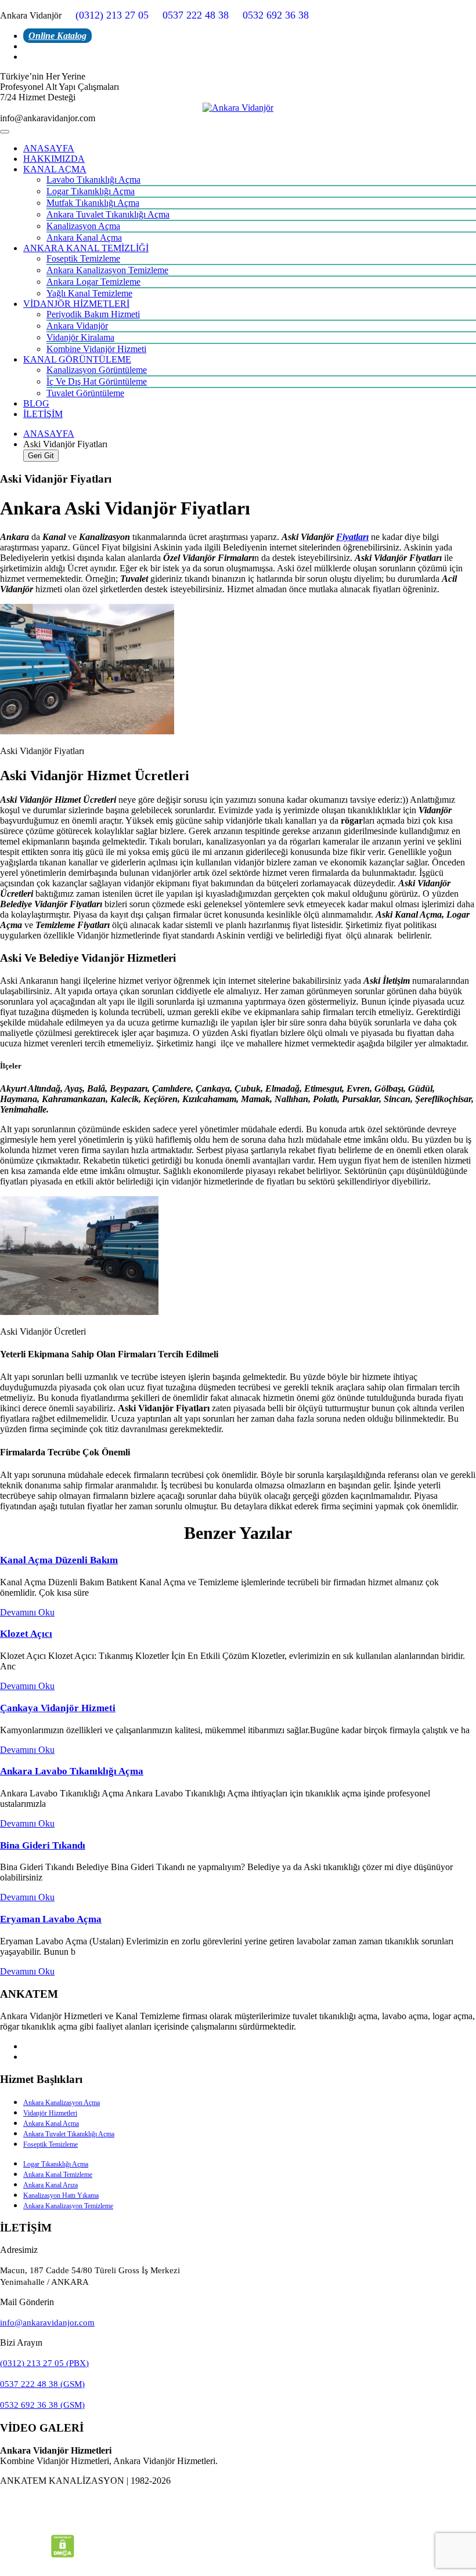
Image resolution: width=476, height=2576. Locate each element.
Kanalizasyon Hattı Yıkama (61, 2195)
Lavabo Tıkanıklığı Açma (93, 180)
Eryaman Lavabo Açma (51, 1919)
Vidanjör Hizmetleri (50, 2113)
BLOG (36, 403)
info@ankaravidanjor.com (47, 2323)
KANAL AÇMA (55, 169)
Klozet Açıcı (26, 1634)
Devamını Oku (27, 1612)
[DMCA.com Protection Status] (63, 2554)
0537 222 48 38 (196, 15)
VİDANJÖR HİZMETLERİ (76, 304)
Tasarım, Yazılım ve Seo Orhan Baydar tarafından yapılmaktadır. (238, 2500)
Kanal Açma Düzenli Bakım (59, 1560)
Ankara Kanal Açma (84, 238)
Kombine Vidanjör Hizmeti (96, 349)
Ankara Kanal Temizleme (58, 2175)
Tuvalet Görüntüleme (85, 393)
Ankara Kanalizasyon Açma (62, 2103)
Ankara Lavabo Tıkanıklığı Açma (72, 1771)
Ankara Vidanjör (77, 326)
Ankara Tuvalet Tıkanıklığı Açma (108, 214)
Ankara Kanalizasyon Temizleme (107, 270)
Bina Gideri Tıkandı (43, 1845)
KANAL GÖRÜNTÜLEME (77, 359)
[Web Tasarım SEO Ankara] (238, 2523)
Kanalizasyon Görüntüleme (97, 370)
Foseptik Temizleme (83, 258)
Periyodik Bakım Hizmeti (93, 314)
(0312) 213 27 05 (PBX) (44, 2363)
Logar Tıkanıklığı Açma (91, 191)
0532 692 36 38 (276, 15)
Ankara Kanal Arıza (51, 2185)
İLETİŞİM (43, 414)
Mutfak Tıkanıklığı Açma (93, 203)
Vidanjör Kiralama (80, 337)
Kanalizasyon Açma (83, 226)
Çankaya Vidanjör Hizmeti (58, 1708)
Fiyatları (352, 537)
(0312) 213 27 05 (112, 15)
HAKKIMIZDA (54, 159)
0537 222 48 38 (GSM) (42, 2384)
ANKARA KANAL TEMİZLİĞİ (86, 248)
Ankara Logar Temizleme (93, 282)
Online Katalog (57, 36)
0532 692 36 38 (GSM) (42, 2405)
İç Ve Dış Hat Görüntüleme (97, 381)
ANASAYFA (49, 148)
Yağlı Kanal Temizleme (89, 293)
